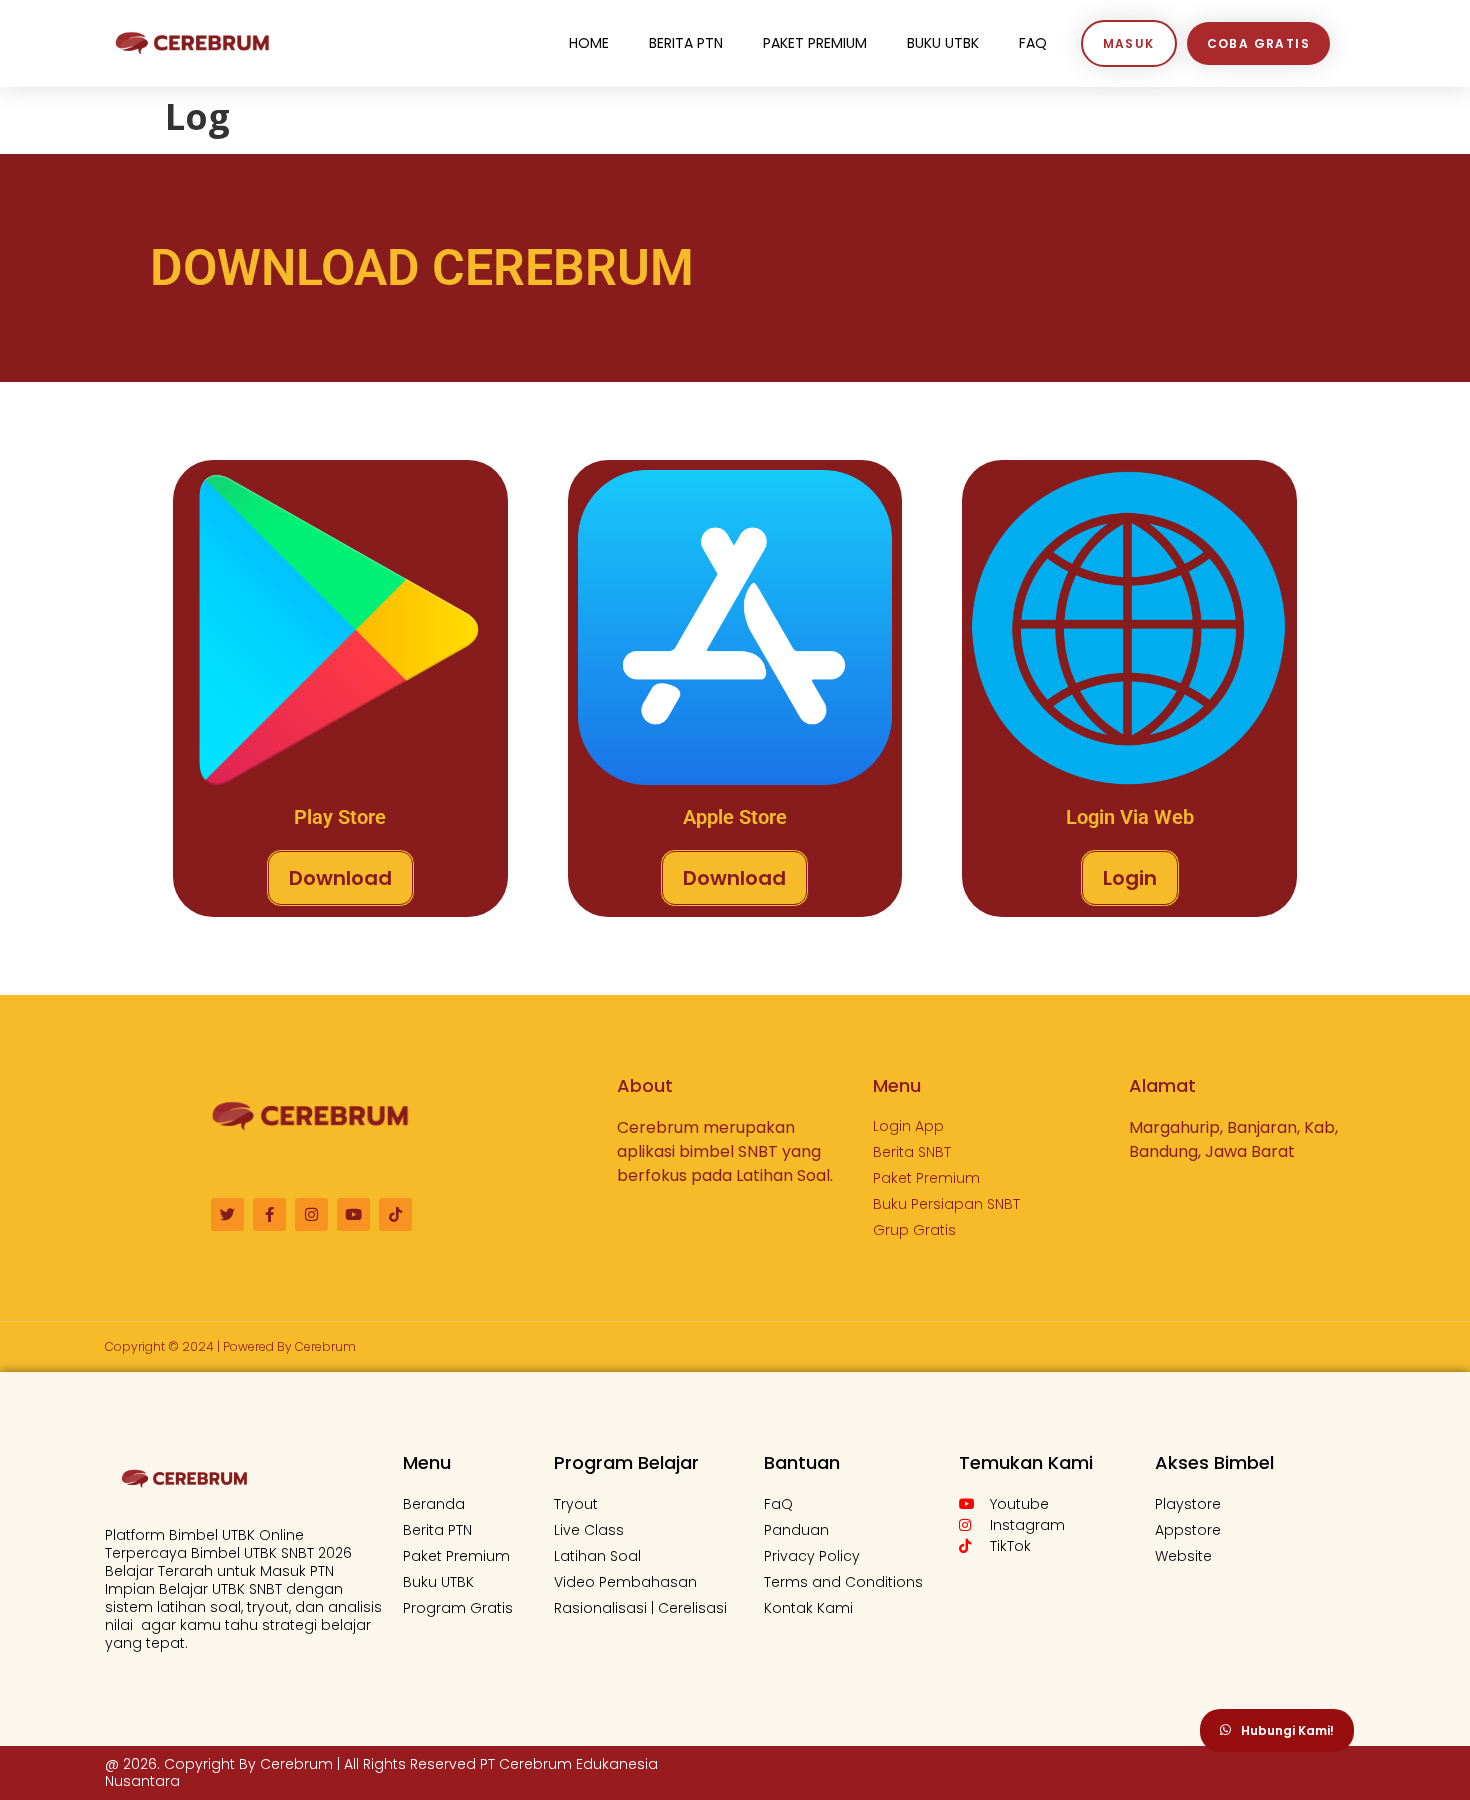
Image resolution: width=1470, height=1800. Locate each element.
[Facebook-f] (269, 1214)
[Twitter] (227, 1214)
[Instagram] (311, 1214)
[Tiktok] (395, 1214)
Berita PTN (686, 43)
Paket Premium (815, 43)
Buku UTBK (943, 43)
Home (589, 43)
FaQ (1033, 43)
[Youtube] (353, 1214)
